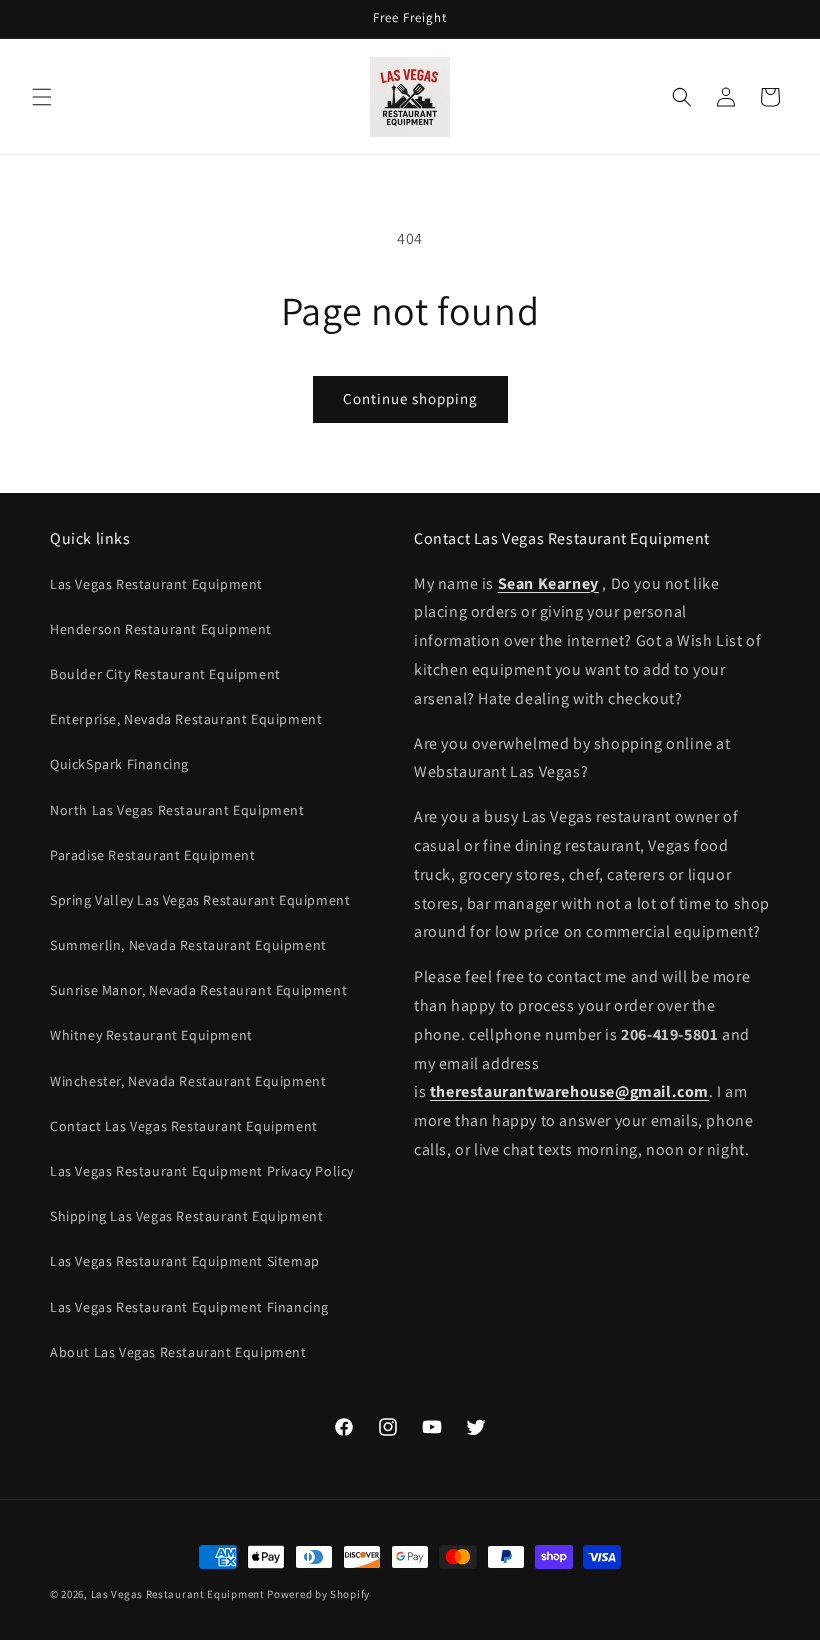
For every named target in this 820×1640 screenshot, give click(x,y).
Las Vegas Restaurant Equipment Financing (189, 1307)
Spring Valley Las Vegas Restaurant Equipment (200, 900)
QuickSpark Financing (119, 764)
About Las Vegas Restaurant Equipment (178, 1352)
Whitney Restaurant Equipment (151, 1035)
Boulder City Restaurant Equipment (165, 674)
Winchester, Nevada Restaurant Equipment (188, 1081)
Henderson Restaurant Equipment (161, 629)
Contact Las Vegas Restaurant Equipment (184, 1126)
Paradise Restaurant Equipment (152, 855)
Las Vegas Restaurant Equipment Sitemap (185, 1261)
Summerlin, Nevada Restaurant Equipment (188, 945)
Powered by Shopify (318, 1594)
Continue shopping (410, 398)
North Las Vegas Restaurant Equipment (177, 810)
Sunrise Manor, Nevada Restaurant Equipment (198, 990)
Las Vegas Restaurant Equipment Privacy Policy (202, 1171)
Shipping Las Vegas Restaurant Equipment (186, 1216)
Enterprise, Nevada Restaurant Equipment (186, 719)
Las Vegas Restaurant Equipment (156, 584)
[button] (42, 97)
